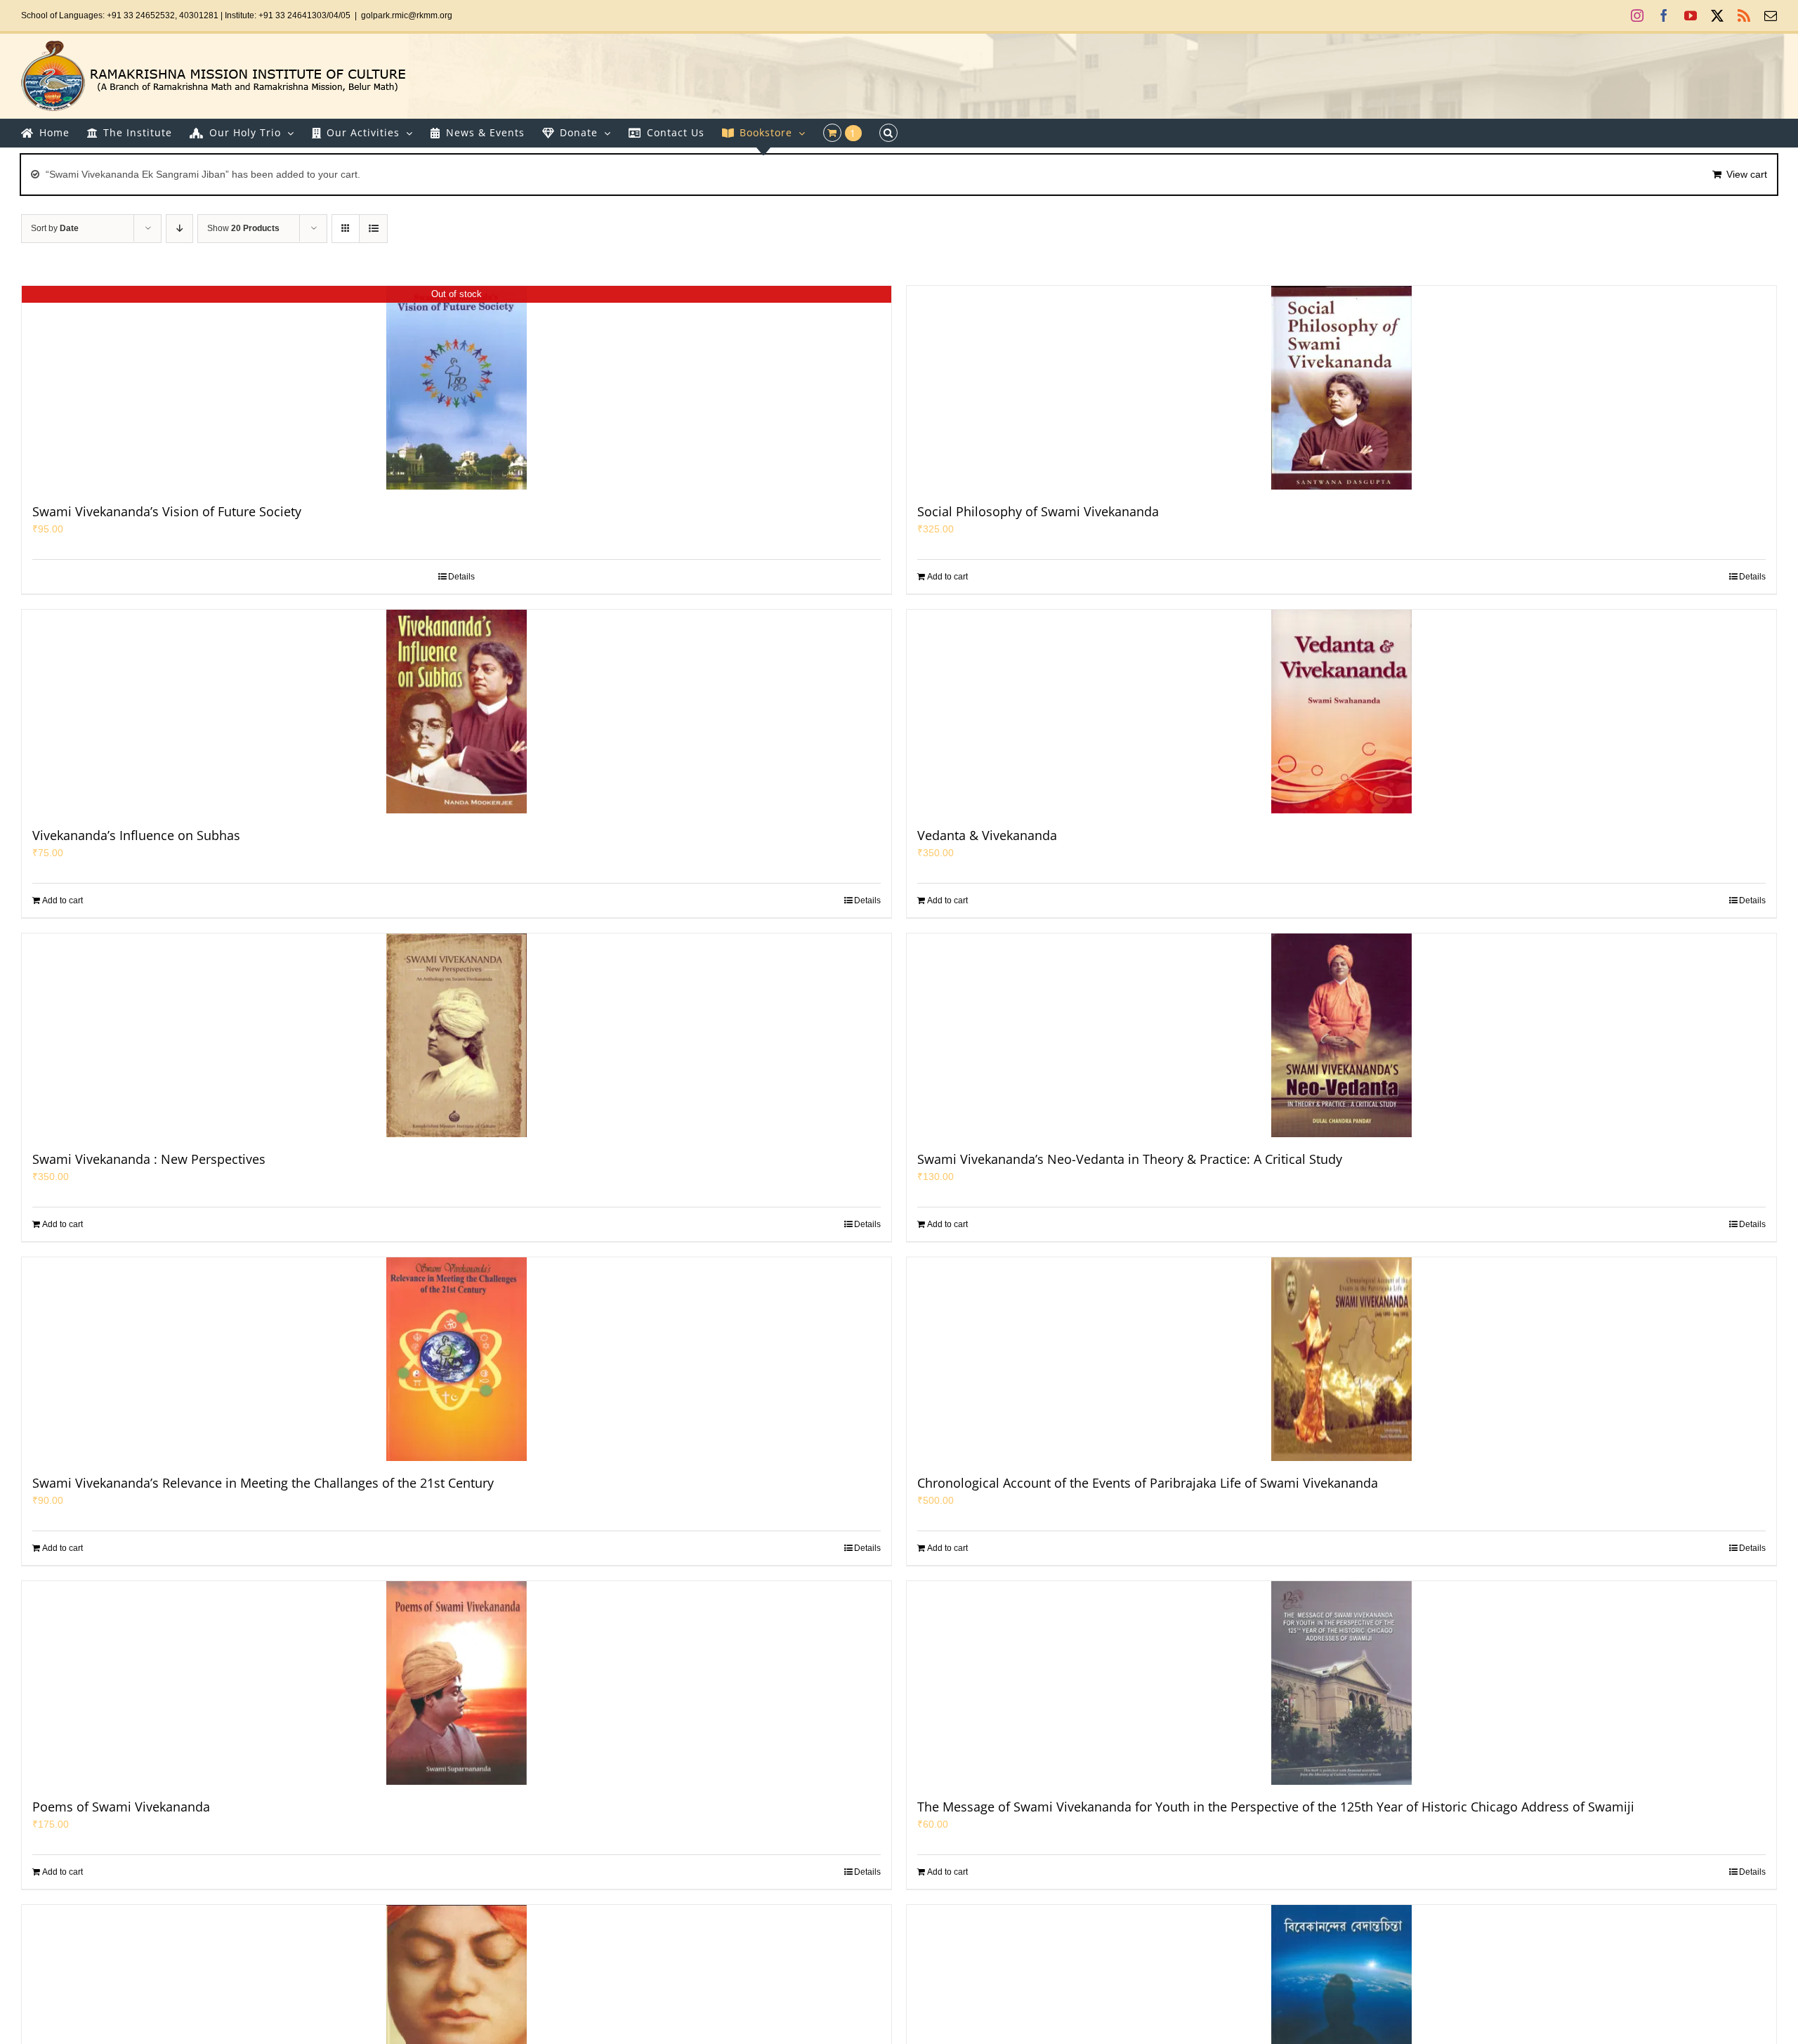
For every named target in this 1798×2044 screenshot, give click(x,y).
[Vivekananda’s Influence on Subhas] (457, 712)
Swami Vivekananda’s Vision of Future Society (167, 511)
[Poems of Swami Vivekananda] (457, 1683)
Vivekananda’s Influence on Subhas (136, 835)
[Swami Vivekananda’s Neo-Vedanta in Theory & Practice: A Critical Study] (1341, 1035)
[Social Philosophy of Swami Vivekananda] (1341, 388)
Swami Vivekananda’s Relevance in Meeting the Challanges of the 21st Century (263, 1483)
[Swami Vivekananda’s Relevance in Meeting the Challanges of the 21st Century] (457, 1359)
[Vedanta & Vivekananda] (1341, 712)
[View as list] (373, 229)
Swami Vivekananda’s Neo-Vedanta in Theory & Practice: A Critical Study (1130, 1159)
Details (461, 577)
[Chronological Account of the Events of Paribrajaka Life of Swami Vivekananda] (1341, 1359)
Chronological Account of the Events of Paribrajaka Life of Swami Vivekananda (1148, 1483)
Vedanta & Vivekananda (987, 835)
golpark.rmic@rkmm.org (407, 15)
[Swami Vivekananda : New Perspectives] (457, 1035)
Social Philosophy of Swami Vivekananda (1038, 511)
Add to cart (947, 577)
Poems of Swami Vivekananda (121, 1807)
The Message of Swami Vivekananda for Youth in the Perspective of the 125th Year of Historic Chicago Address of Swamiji (1276, 1807)
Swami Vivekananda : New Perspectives (149, 1159)
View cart (1747, 174)
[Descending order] (179, 229)
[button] (888, 133)
